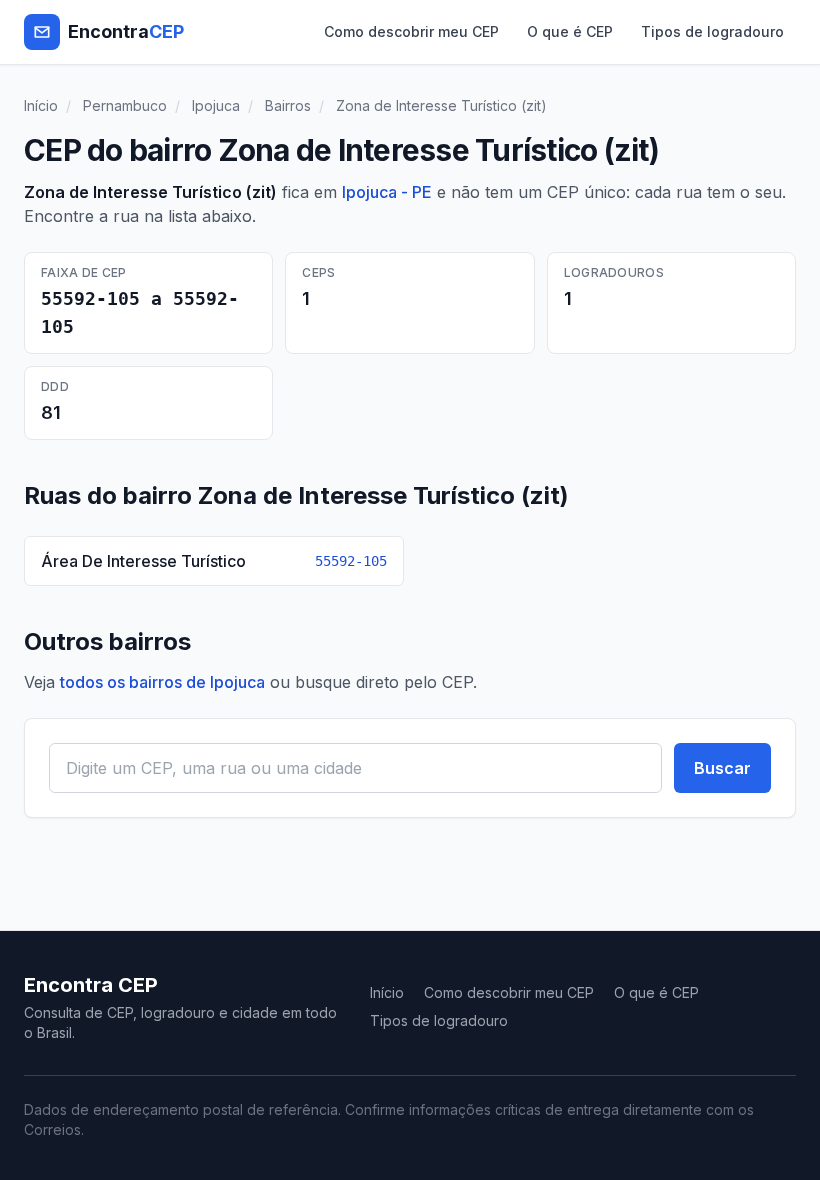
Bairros (288, 105)
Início (41, 105)
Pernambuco (125, 105)
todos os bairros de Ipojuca (162, 682)
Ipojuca (216, 105)
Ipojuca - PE (387, 192)
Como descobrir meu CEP (411, 31)
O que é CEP (570, 31)
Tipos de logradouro (712, 31)
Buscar (722, 768)
